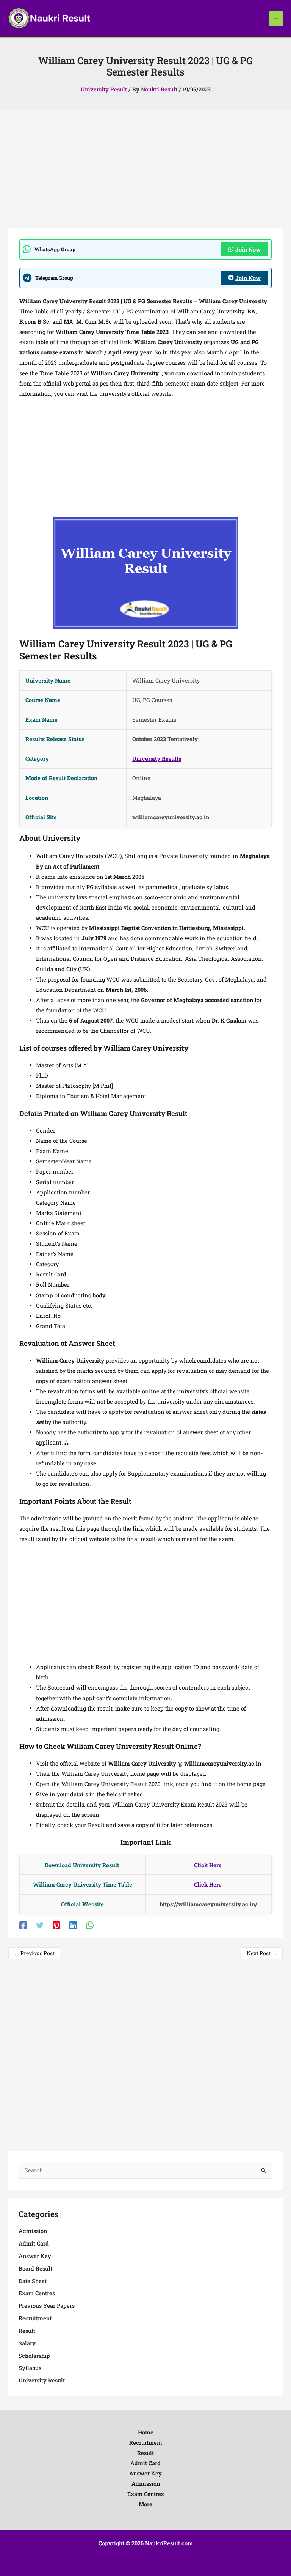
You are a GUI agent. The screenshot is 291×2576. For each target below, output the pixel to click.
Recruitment (35, 2318)
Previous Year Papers (47, 2306)
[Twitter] (40, 1925)
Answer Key (35, 2256)
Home (146, 2432)
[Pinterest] (56, 1925)
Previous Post (34, 1953)
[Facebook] (23, 1925)
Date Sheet (33, 2281)
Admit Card (34, 2243)
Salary (27, 2343)
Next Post (262, 1953)
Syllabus (30, 2368)
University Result (104, 89)
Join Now (248, 249)
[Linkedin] (73, 1925)
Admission (33, 2231)
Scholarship (34, 2356)
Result (27, 2331)
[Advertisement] (145, 172)
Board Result (35, 2268)
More (145, 2504)
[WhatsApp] (90, 1925)
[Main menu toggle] (276, 19)
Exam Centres (37, 2293)
